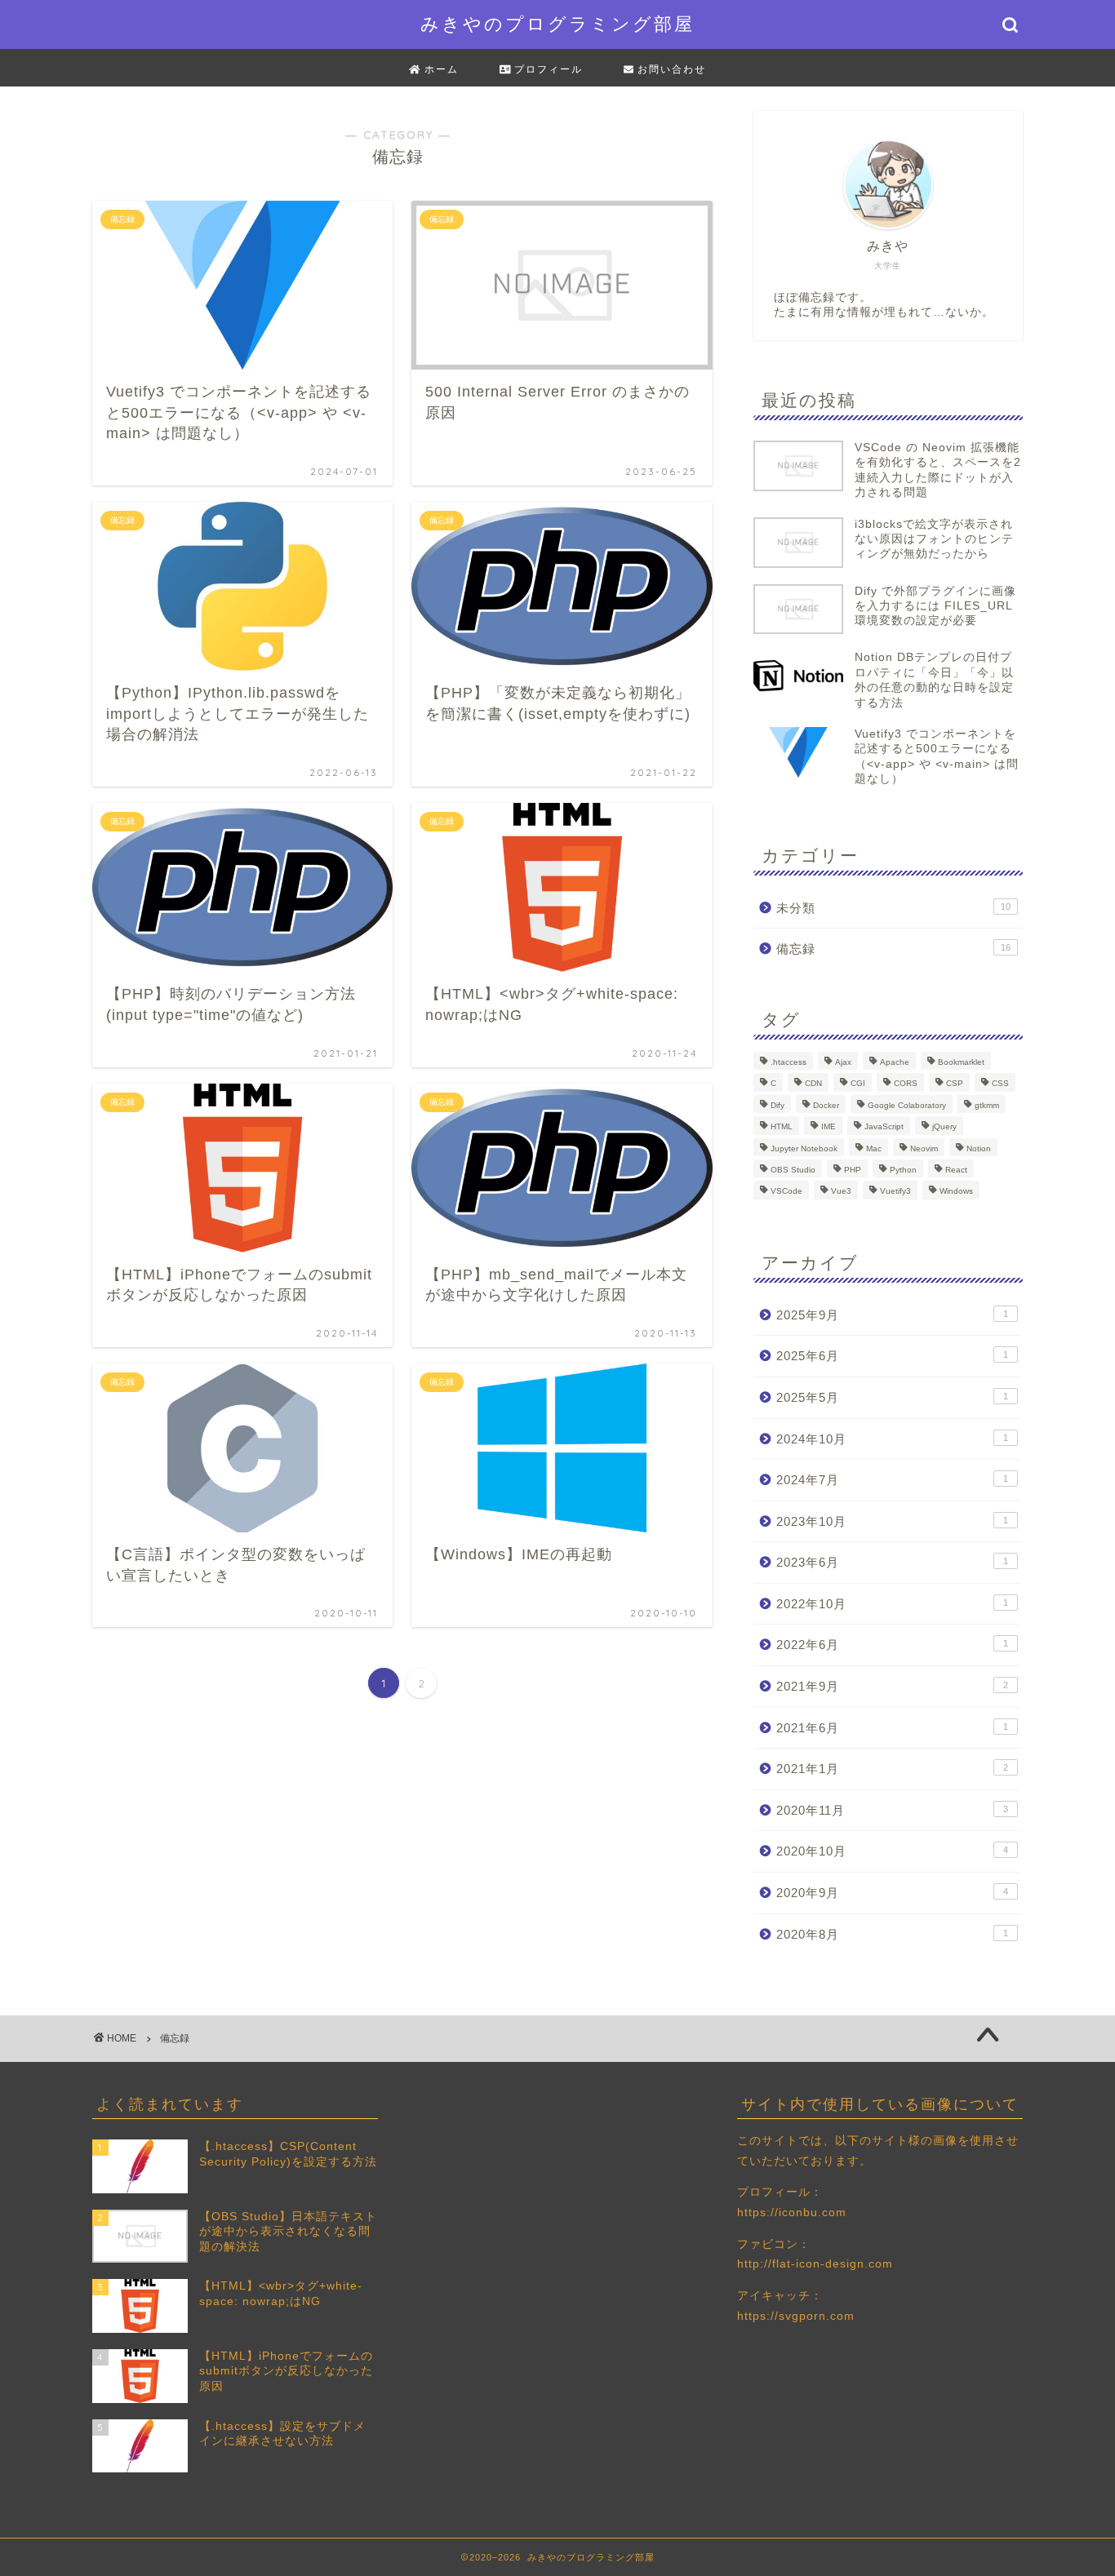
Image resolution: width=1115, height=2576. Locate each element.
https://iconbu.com (792, 2212)
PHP (853, 1170)
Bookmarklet (961, 1062)
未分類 (893, 908)
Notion (979, 1148)
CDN (813, 1084)
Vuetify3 (895, 1192)
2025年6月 (892, 1356)
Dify (777, 1105)
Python (903, 1170)
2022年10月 (892, 1604)
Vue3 (841, 1192)
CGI (858, 1084)
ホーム (440, 69)
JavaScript (884, 1127)
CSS (1000, 1084)
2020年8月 (892, 1934)
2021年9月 (892, 1686)
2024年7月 (892, 1480)
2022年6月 (892, 1645)
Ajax (843, 1062)
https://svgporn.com (796, 2316)
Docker (826, 1105)
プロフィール (546, 69)
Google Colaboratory (907, 1105)
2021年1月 (892, 1769)
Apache (895, 1062)
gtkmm (987, 1105)
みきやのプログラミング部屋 (557, 23)
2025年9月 (892, 1315)
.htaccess (788, 1062)
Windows (956, 1192)
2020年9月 (892, 1893)
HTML (782, 1127)
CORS (906, 1084)
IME (828, 1127)
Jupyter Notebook (804, 1148)
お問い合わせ (670, 69)
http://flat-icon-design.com (815, 2264)
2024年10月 (892, 1439)
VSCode (786, 1192)
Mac (874, 1148)
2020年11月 (892, 1810)
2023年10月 (892, 1521)
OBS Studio (793, 1170)
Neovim (924, 1148)
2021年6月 (892, 1728)
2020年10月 (892, 1851)
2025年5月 (892, 1397)
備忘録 (893, 949)
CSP (955, 1084)
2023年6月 (892, 1562)
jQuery (944, 1127)
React (956, 1170)
